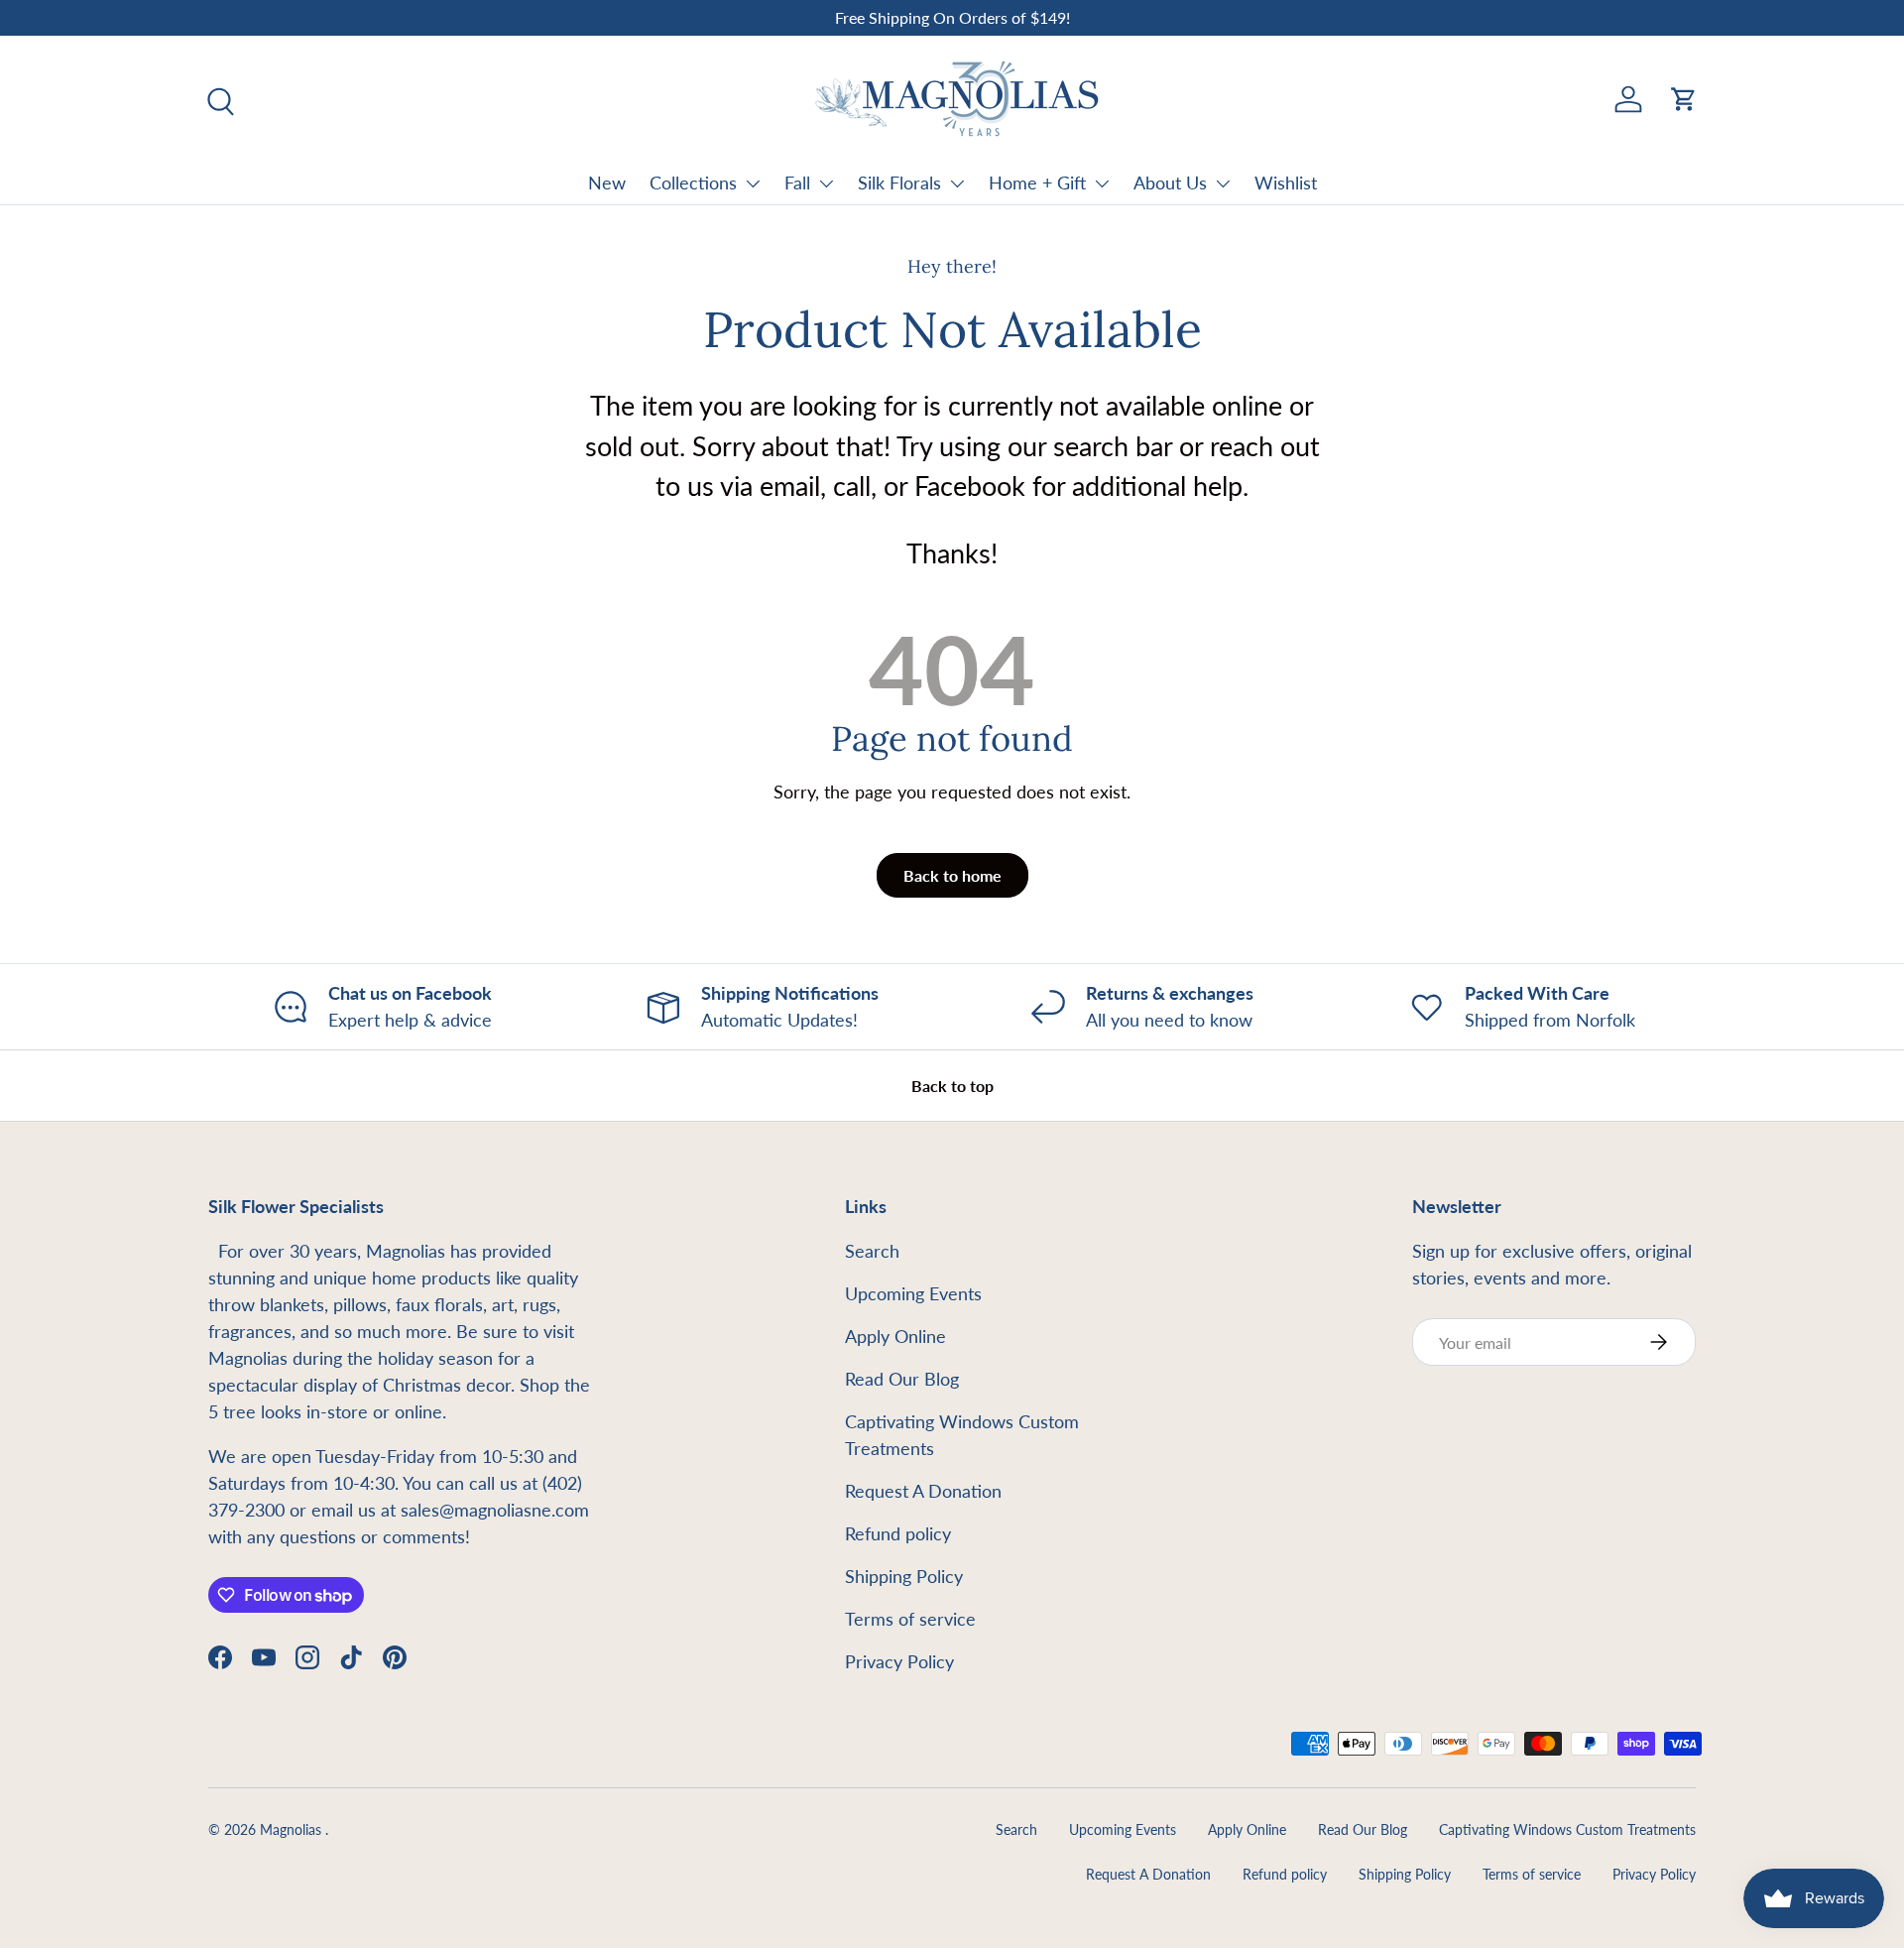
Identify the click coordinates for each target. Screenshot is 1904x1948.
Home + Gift (1037, 183)
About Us (1170, 183)
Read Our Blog (902, 1379)
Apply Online (895, 1336)
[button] (1684, 99)
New (607, 183)
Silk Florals (899, 183)
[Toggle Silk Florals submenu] (957, 183)
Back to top (952, 1086)
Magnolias (293, 1830)
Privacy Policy (899, 1661)
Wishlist (1286, 183)
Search (872, 1251)
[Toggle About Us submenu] (1223, 183)
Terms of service (910, 1619)
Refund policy (898, 1533)
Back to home (952, 875)
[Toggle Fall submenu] (826, 183)
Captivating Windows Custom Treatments (1567, 1830)
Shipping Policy (904, 1576)
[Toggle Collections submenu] (753, 183)
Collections (693, 183)
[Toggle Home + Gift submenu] (1102, 183)
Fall (797, 183)
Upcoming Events (913, 1293)
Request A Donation (923, 1491)
